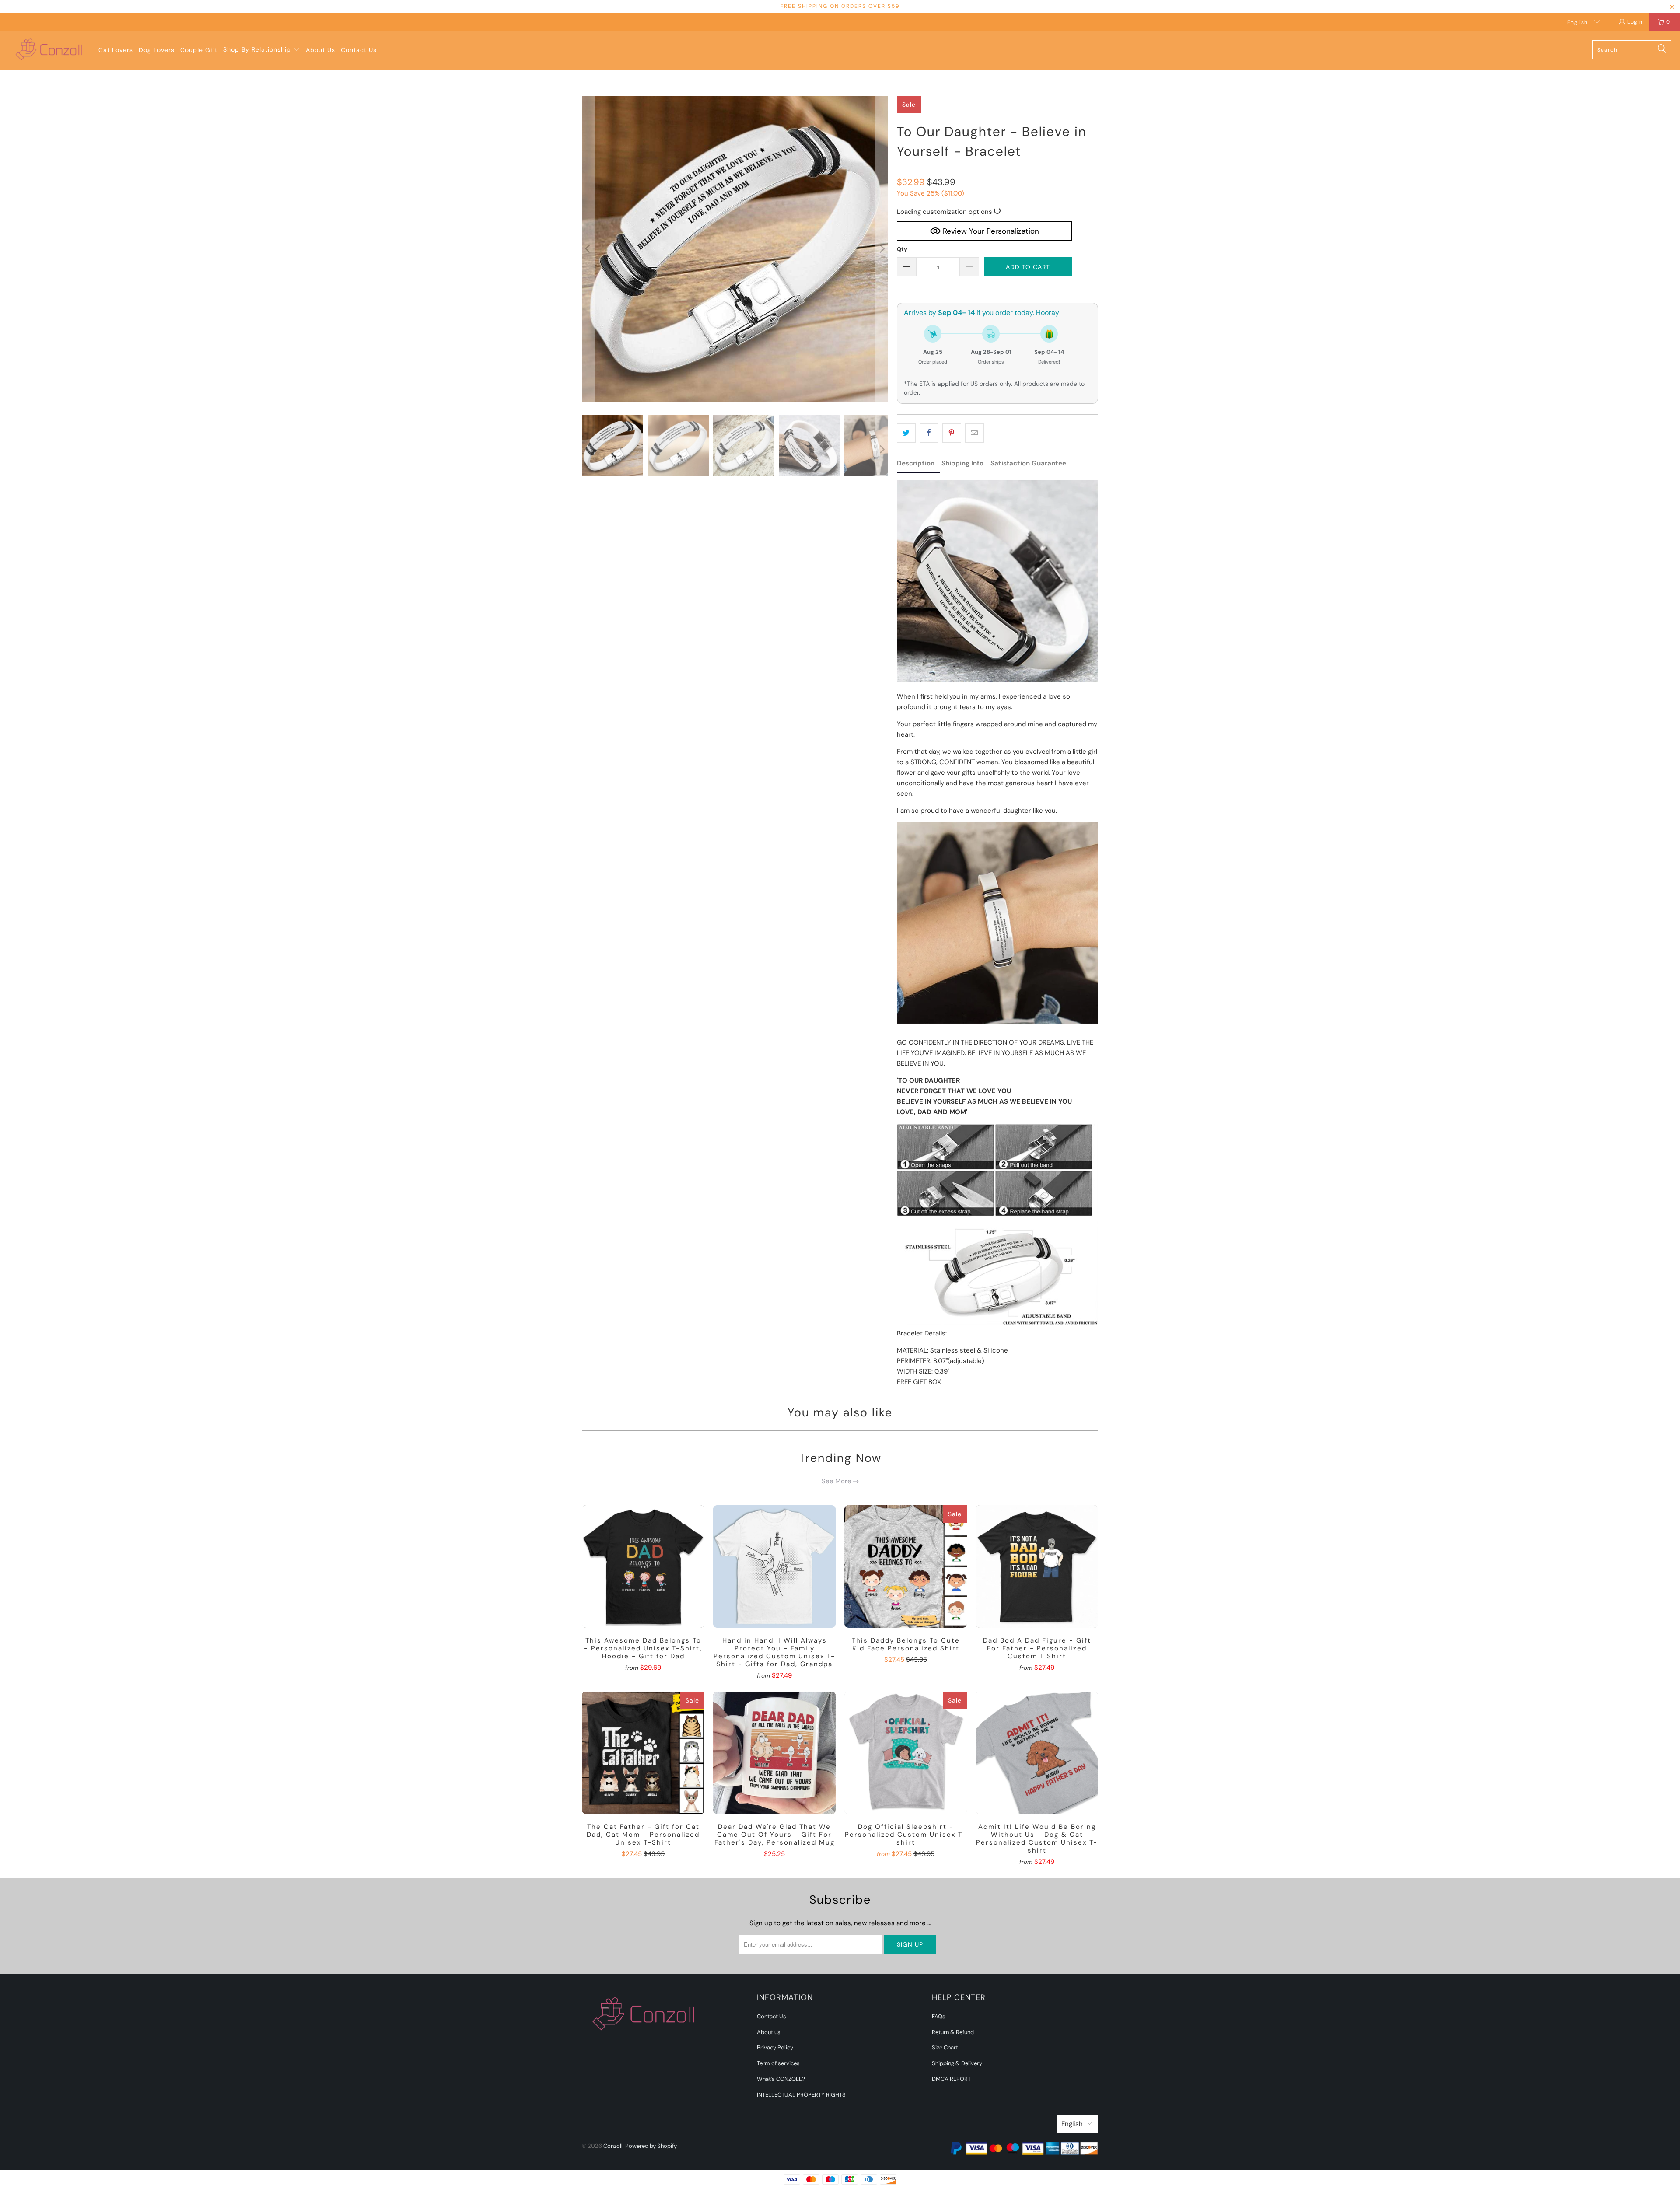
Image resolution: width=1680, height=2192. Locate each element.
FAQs (939, 2016)
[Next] (882, 249)
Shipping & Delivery (957, 2063)
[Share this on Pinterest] (952, 433)
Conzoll (613, 2146)
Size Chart (945, 2047)
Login (1635, 22)
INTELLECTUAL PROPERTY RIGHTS (801, 2095)
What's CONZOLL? (781, 2079)
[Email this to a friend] (975, 433)
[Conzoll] (49, 50)
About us (769, 2032)
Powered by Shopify (651, 2146)
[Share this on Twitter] (906, 433)
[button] (262, 50)
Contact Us (772, 2016)
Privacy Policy (775, 2047)
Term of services (778, 2063)
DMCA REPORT (951, 2079)
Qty (902, 249)
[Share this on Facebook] (929, 433)
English (1578, 22)
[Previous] (588, 249)
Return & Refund (953, 2032)
